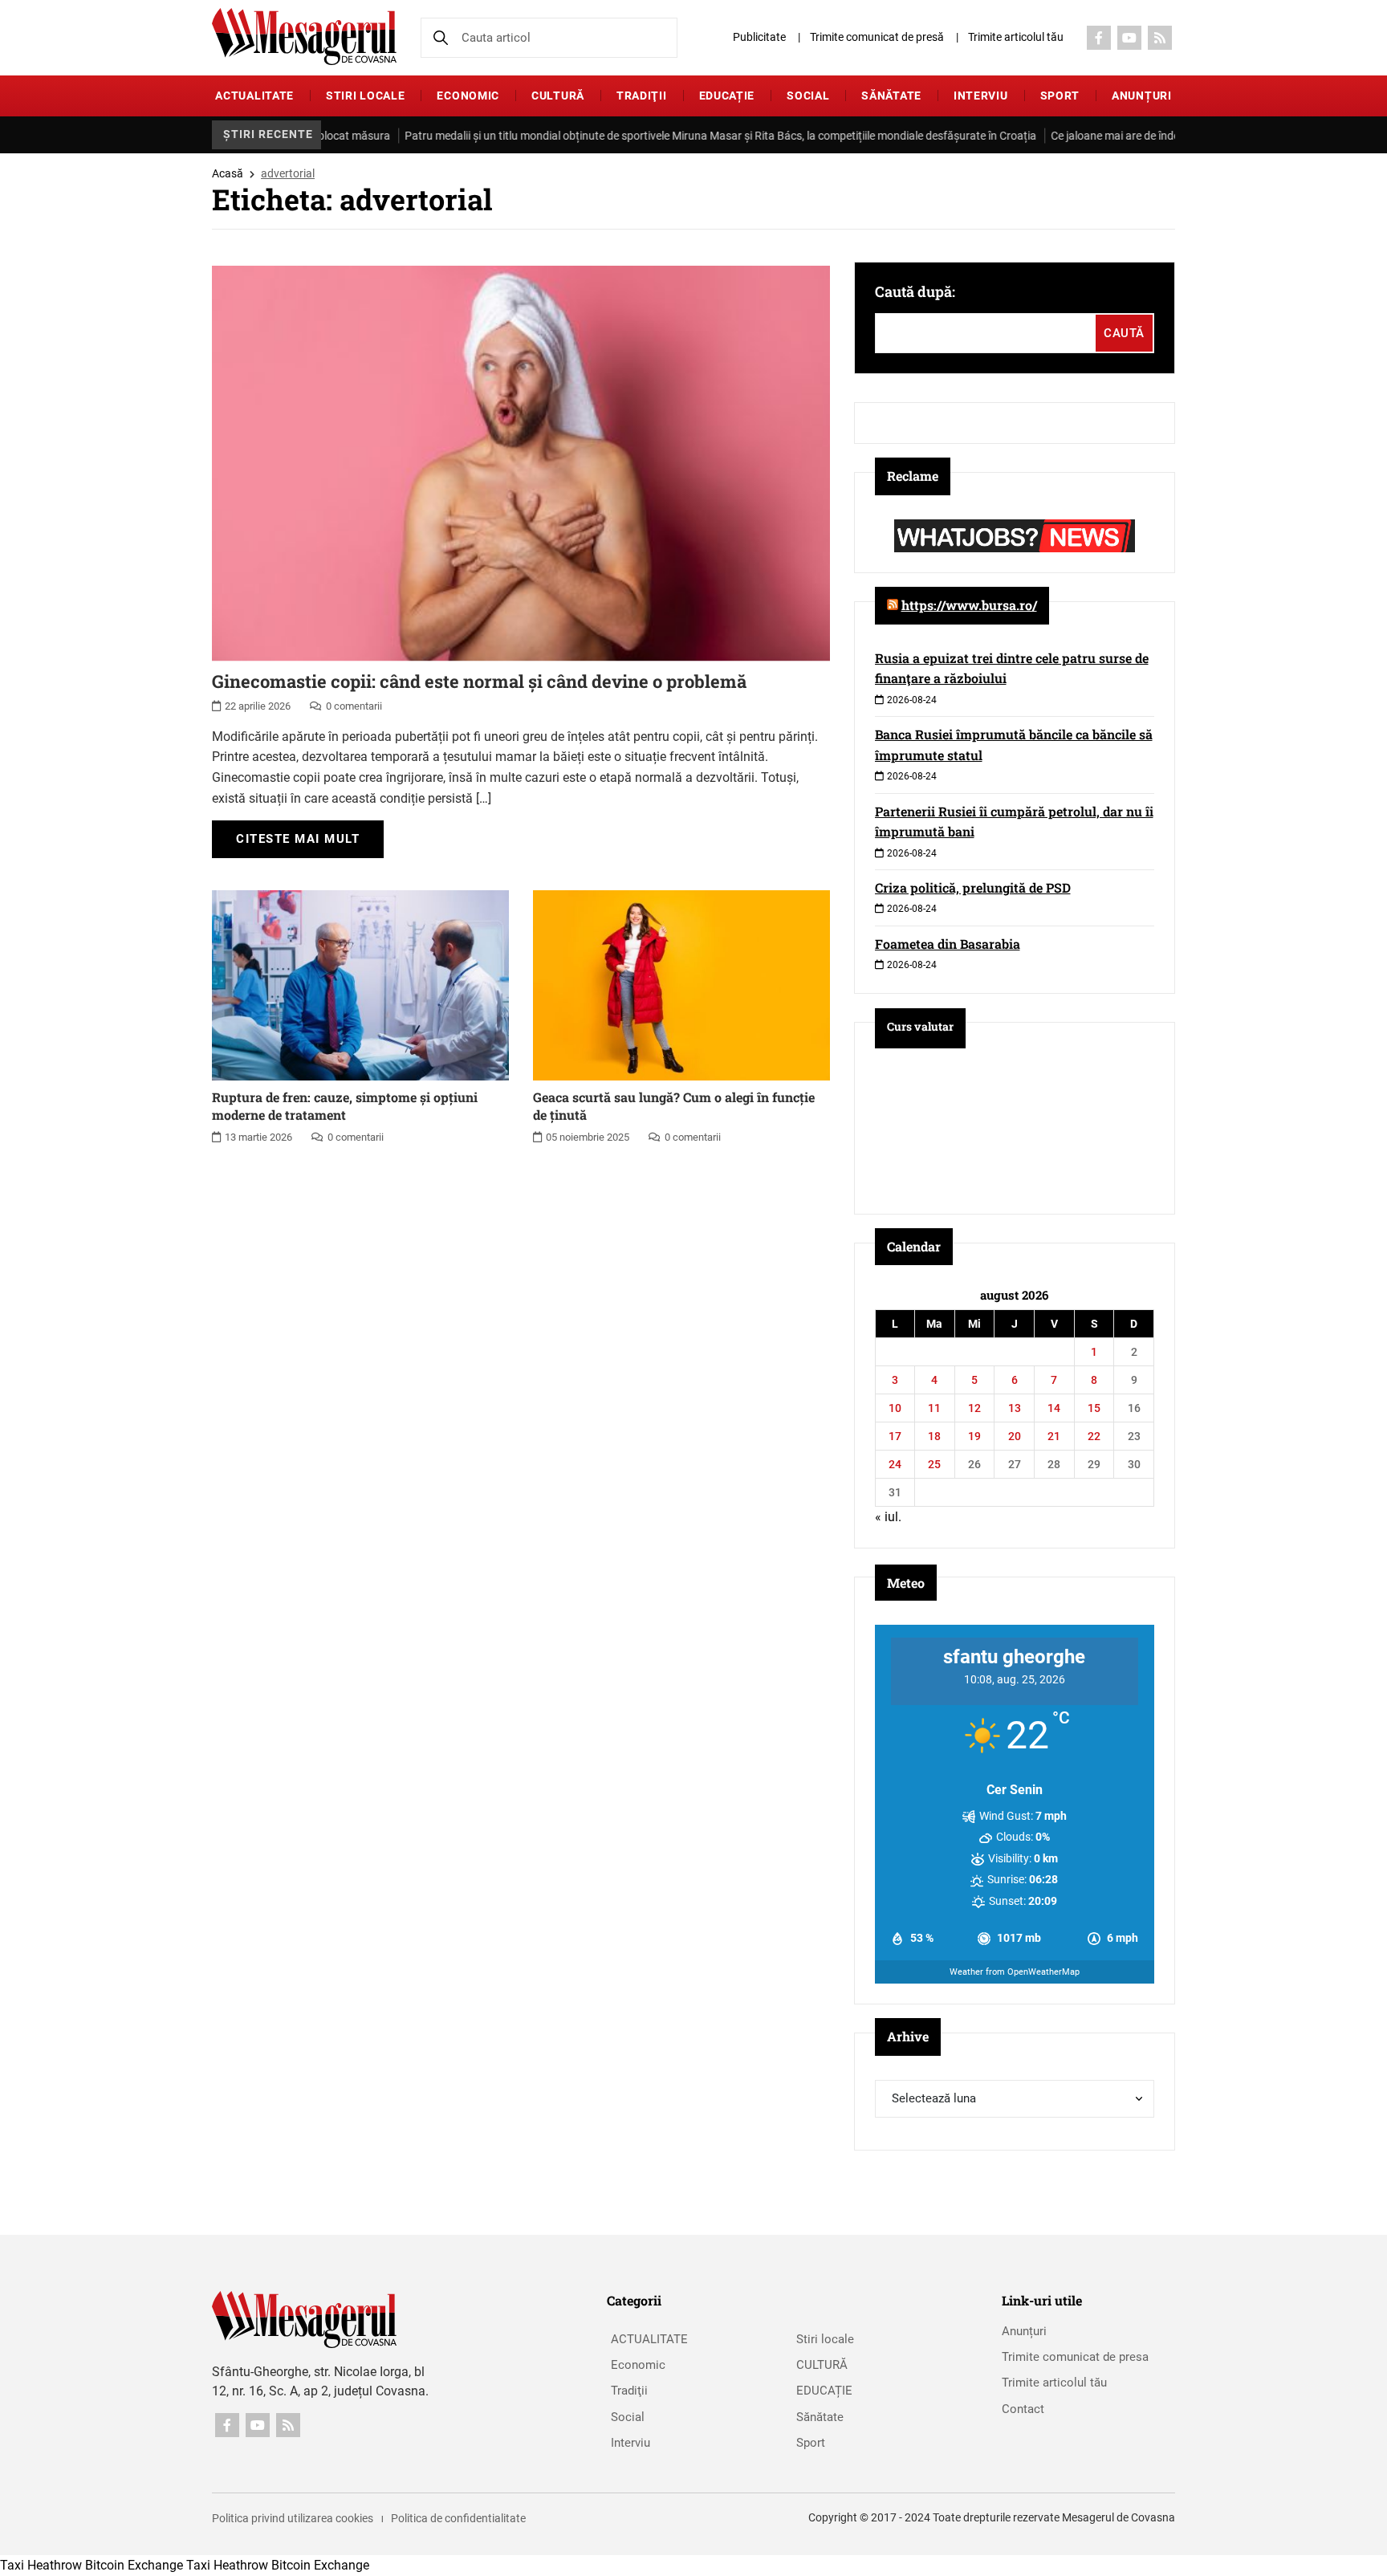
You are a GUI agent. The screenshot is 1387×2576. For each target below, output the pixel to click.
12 (974, 1408)
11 (934, 1408)
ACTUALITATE (254, 96)
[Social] (1099, 38)
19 (974, 1436)
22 (1094, 1436)
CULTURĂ (558, 96)
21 (1054, 1436)
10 (895, 1408)
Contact (1023, 2409)
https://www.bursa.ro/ (969, 605)
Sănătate (891, 96)
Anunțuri (1142, 96)
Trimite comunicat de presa (1075, 2357)
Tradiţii (642, 96)
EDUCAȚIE (727, 96)
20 (1015, 1436)
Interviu (981, 96)
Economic (468, 96)
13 (1015, 1408)
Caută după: (915, 291)
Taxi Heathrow (41, 2565)
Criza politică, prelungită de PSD (973, 887)
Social (808, 96)
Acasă (228, 173)
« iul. (888, 1517)
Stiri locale (365, 96)
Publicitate (759, 37)
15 (1094, 1408)
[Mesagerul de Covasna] (304, 37)
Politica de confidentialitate (458, 2518)
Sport (1060, 96)
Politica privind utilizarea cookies (293, 2518)
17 (895, 1436)
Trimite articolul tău (1016, 37)
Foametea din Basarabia (948, 944)
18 (934, 1436)
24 (895, 1464)
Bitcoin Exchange (134, 2565)
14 (1054, 1408)
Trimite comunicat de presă (877, 37)
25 (934, 1464)
